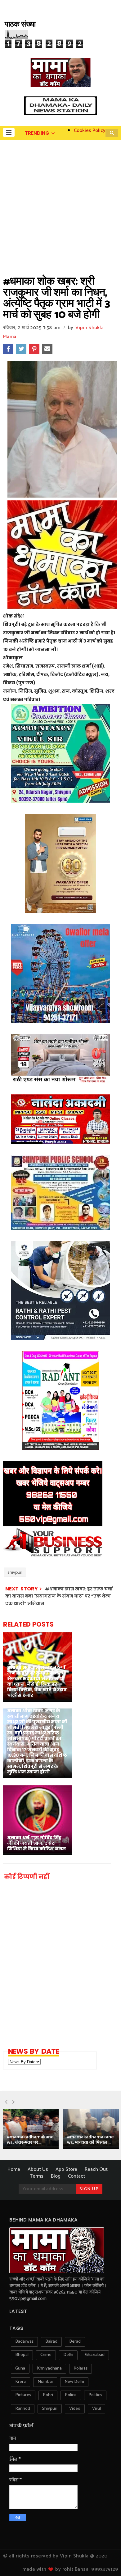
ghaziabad (95, 2355)
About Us (38, 2169)
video (75, 2409)
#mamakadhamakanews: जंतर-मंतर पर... (30, 2140)
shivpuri (15, 1572)
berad (75, 2342)
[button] (9, 132)
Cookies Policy (90, 131)
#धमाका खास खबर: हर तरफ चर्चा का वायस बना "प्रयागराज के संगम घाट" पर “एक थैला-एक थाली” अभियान (59, 1596)
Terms (37, 2176)
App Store (66, 2169)
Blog (56, 2176)
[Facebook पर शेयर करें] (8, 349)
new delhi (74, 2382)
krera (20, 2382)
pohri (48, 2395)
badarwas (24, 2342)
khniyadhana (49, 2368)
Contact (76, 2176)
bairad (51, 2342)
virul (96, 2409)
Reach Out (96, 2169)
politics (95, 2395)
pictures (23, 2395)
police (71, 2395)
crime (46, 2355)
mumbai (45, 2382)
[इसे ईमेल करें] (47, 349)
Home (14, 2169)
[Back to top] (106, 2561)
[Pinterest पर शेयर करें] (34, 349)
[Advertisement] (60, 204)
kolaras (81, 2368)
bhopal (22, 2355)
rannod (23, 2409)
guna (20, 2368)
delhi (68, 2355)
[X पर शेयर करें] (21, 349)
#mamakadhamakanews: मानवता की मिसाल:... (90, 2140)
